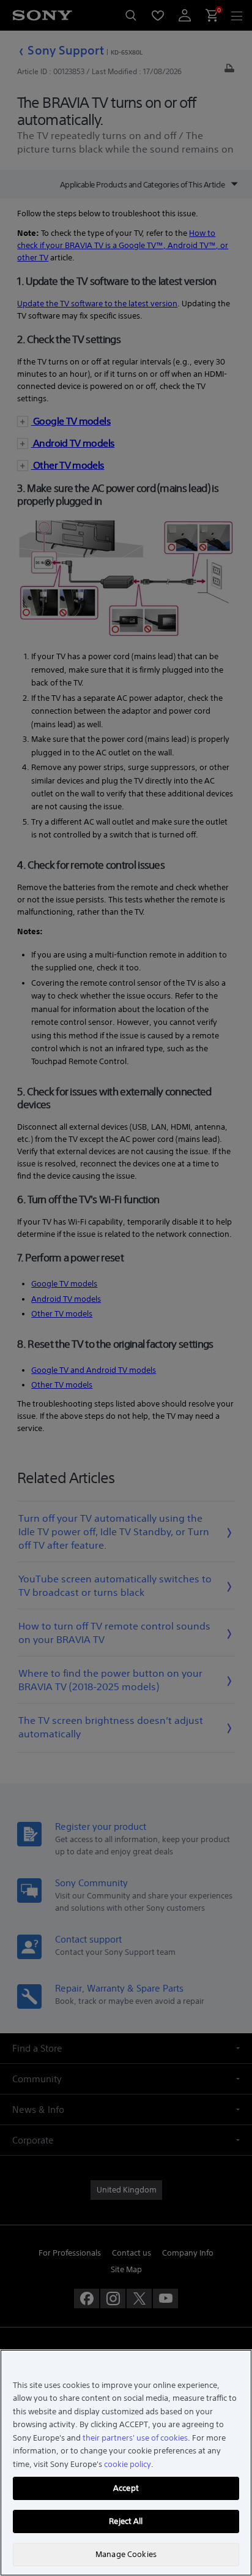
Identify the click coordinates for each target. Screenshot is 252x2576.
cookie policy (128, 2464)
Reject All (126, 2521)
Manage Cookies (126, 2554)
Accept (126, 2488)
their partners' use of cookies (135, 2438)
